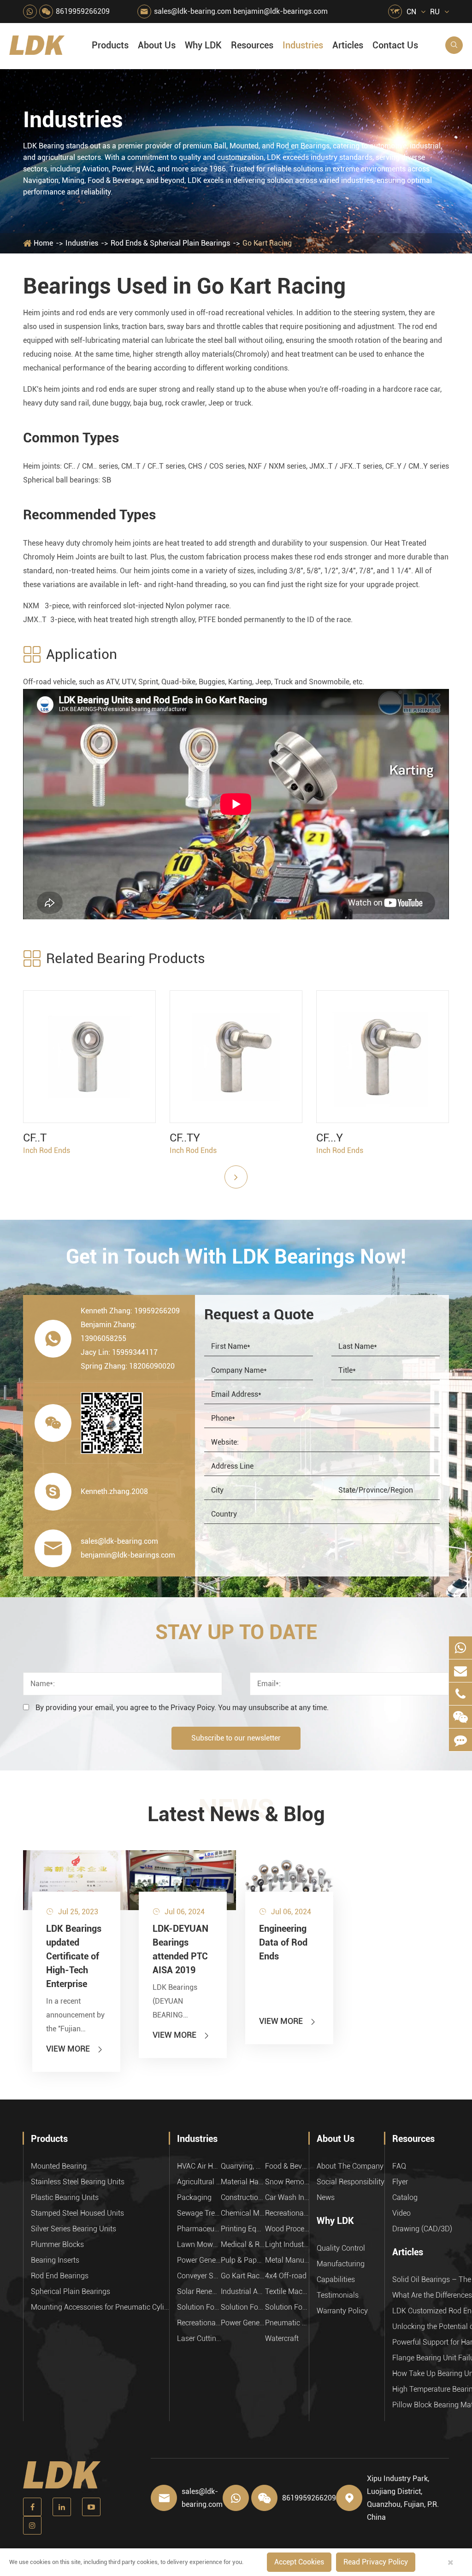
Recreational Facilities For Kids (287, 2213)
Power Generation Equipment (199, 2260)
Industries (303, 45)
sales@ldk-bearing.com (193, 11)
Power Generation (243, 2323)
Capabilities (336, 2279)
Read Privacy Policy (376, 2562)
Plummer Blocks (57, 2244)
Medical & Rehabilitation (243, 2244)
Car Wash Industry (287, 2197)
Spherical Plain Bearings (71, 2291)
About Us (157, 45)
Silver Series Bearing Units (74, 2229)
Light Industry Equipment (287, 2244)
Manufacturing (341, 2264)
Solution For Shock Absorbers (243, 2307)
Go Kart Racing (267, 243)
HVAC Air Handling (199, 2166)
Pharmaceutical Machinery (199, 2229)
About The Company (350, 2166)
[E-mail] (460, 1671)
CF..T (35, 1138)
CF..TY (185, 1138)
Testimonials (338, 2295)
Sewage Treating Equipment (199, 2213)
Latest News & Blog (236, 1814)
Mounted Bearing (59, 2166)
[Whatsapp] (460, 1648)
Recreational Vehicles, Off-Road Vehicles (199, 2323)
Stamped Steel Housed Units (77, 2213)
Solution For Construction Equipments (287, 2307)
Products (110, 45)
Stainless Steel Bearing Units (78, 2182)
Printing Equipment (243, 2229)
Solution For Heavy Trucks (199, 2307)
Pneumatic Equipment (287, 2323)
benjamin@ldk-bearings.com (280, 11)
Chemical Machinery (243, 2213)
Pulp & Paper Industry (243, 2260)
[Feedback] (460, 1740)
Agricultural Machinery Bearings (199, 2182)
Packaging (194, 2197)
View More (75, 2049)
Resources (252, 45)
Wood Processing (287, 2229)
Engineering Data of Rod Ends (283, 1942)
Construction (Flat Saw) (243, 2197)
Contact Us (395, 45)
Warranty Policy (342, 2311)
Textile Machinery (287, 2291)
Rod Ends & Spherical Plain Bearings (170, 243)
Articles (348, 45)
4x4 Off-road (286, 2276)
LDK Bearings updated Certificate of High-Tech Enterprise (74, 1956)
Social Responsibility (351, 2182)
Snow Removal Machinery (287, 2182)
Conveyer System (199, 2276)
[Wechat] (460, 1717)
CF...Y (330, 1138)
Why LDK (203, 45)
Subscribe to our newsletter (236, 1738)
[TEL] (460, 1694)
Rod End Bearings (60, 2276)
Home (43, 243)
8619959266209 (83, 11)
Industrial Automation (243, 2291)
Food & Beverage (287, 2166)
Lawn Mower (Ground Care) (199, 2244)
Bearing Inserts (55, 2260)
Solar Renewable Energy (199, 2291)
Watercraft (282, 2338)
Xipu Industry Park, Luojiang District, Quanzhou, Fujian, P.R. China (403, 2498)
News (326, 2197)
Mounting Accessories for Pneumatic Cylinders (100, 2307)
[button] (236, 1177)
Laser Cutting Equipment (199, 2338)
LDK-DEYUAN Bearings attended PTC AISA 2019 (180, 1949)
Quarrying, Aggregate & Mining (243, 2166)
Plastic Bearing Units (65, 2197)
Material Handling (243, 2182)
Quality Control (341, 2248)
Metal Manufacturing (287, 2260)
